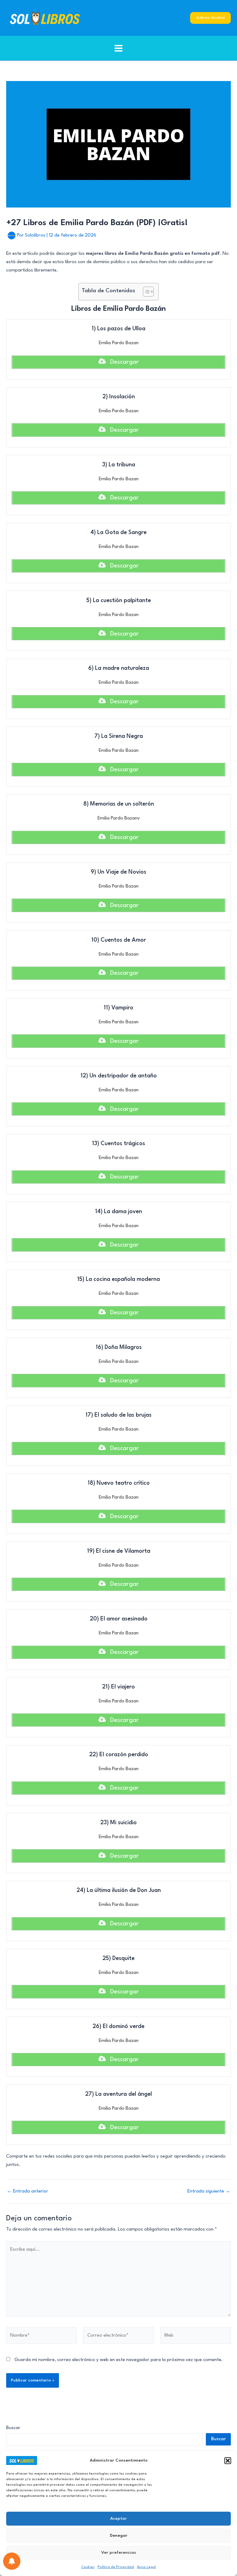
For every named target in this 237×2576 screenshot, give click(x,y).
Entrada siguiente (209, 2191)
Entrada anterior (27, 2191)
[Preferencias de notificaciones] (12, 2561)
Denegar (119, 2535)
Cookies (88, 2567)
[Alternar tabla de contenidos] (145, 292)
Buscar (13, 2428)
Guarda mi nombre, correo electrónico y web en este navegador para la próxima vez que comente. (119, 2360)
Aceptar (118, 2518)
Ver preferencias (119, 2552)
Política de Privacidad (116, 2567)
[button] (228, 2461)
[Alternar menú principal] (119, 48)
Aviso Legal (146, 2567)
